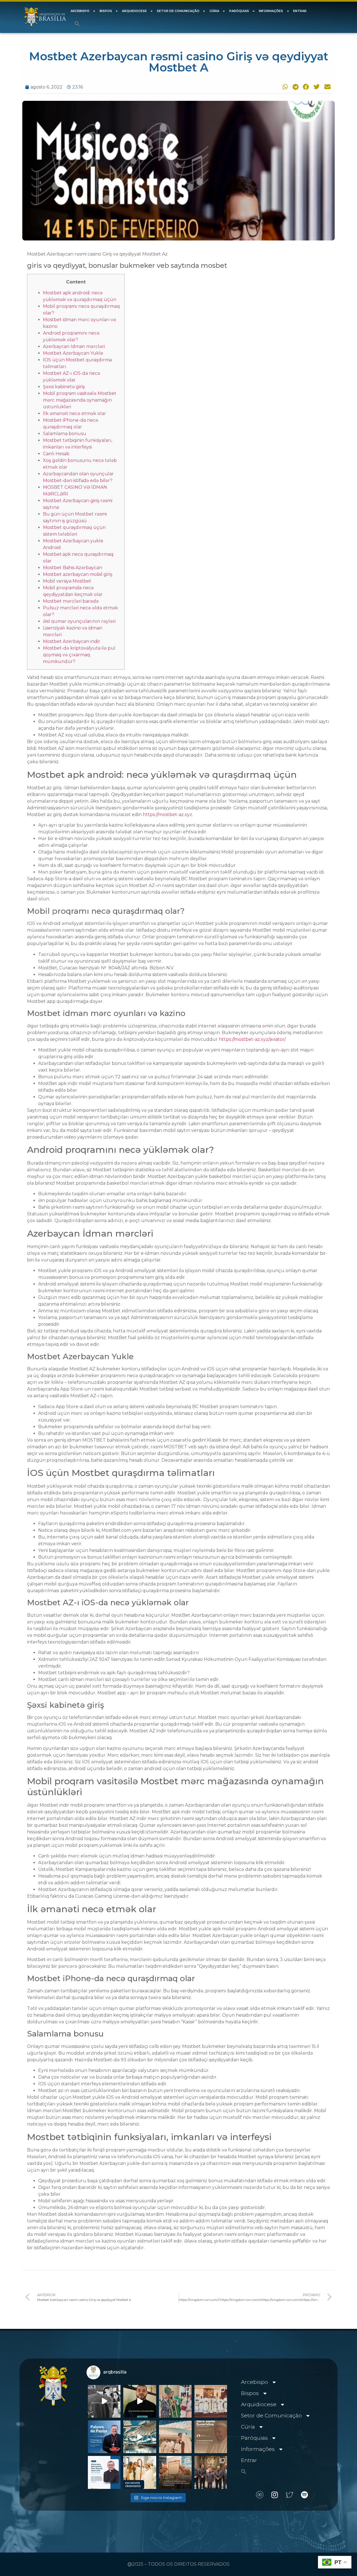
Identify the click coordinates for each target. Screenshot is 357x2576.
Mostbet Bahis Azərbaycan (73, 568)
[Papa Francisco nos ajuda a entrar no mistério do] (104, 2437)
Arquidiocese (134, 11)
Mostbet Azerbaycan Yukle (73, 353)
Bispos (106, 11)
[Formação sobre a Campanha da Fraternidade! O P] (140, 2401)
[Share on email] (327, 87)
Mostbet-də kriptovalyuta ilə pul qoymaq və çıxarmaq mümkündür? (79, 655)
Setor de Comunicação (178, 11)
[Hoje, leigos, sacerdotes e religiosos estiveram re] (175, 2437)
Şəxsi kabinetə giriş (64, 387)
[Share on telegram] (295, 87)
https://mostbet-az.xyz (167, 814)
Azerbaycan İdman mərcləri (74, 346)
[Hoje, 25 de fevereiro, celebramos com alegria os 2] (104, 2472)
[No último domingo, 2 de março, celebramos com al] (175, 2401)
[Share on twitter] (316, 87)
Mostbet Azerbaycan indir (72, 641)
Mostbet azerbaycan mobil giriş (78, 574)
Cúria (214, 11)
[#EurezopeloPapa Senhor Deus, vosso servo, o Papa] (140, 2437)
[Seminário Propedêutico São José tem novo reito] (211, 2401)
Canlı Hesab (56, 454)
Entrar (300, 11)
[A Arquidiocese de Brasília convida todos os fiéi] (211, 2437)
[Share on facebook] (305, 87)
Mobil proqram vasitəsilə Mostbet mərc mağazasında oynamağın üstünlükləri (80, 400)
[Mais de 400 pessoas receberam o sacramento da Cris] (140, 2472)
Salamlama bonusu (65, 434)
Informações (271, 11)
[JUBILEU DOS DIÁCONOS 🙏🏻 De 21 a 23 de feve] (211, 2472)
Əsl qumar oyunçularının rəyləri (79, 621)
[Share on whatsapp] (284, 87)
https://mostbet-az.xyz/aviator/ (252, 1039)
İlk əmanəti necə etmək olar (74, 413)
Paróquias (239, 11)
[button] (77, 24)
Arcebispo (80, 11)
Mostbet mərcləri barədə (71, 601)
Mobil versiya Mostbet (67, 581)
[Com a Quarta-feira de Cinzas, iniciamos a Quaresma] (104, 2401)
